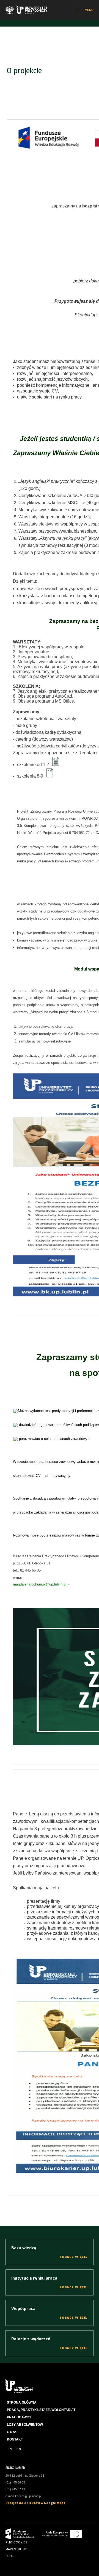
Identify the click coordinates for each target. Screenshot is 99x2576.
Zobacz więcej (74, 2257)
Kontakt (15, 2439)
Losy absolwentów (25, 2425)
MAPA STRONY (16, 2549)
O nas (12, 2432)
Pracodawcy (19, 2417)
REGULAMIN (55, 760)
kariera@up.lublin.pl (28, 2496)
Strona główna (22, 2402)
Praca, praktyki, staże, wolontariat (41, 2410)
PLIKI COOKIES (16, 2542)
